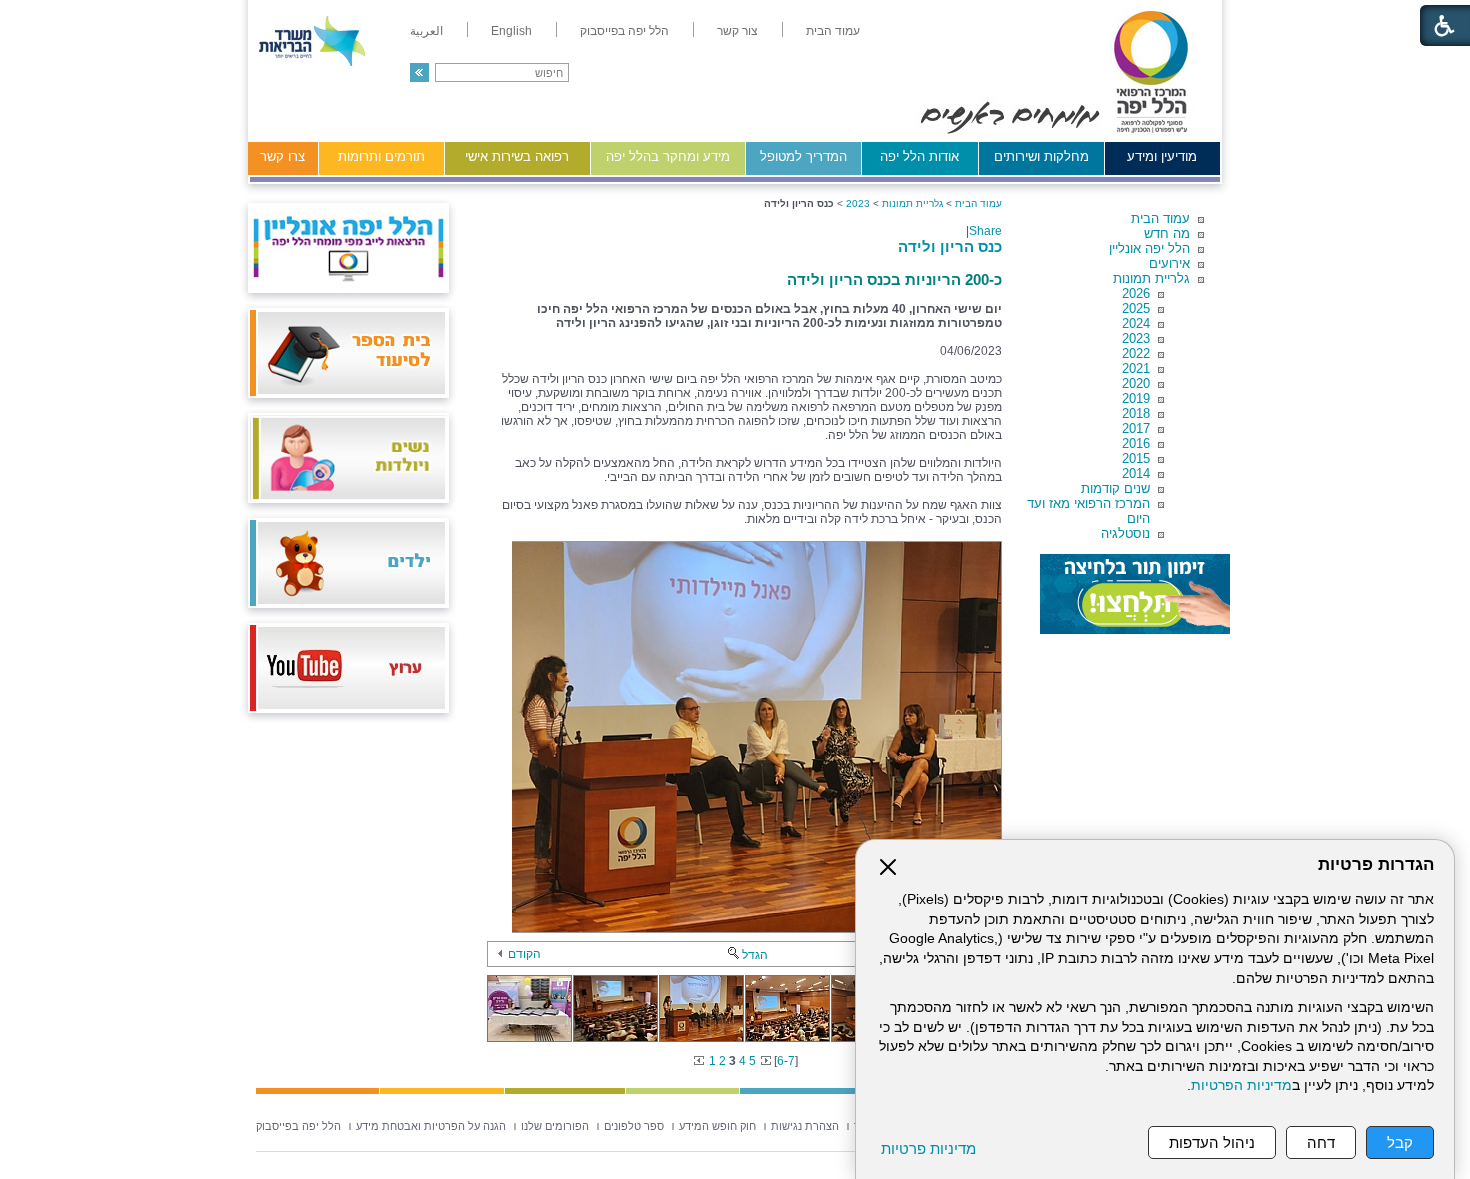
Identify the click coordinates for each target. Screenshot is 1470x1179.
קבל (1400, 1142)
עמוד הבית (1160, 218)
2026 (1136, 293)
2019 (1136, 398)
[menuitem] (833, 31)
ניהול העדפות (1212, 1142)
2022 (1136, 353)
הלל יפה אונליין (1149, 248)
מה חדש (1167, 233)
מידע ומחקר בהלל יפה (668, 156)
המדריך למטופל (803, 156)
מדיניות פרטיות (928, 1148)
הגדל (755, 955)
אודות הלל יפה (919, 156)
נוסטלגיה (1125, 533)
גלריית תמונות (1151, 278)
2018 (1136, 413)
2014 (1136, 473)
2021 (1136, 368)
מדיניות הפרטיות (1241, 1085)
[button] (419, 72)
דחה (1321, 1142)
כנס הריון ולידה (950, 246)
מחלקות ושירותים (1041, 156)
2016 (1136, 443)
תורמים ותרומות (381, 156)
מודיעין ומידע (1162, 156)
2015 (1136, 458)
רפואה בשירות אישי (517, 156)
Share (985, 231)
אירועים (1169, 263)
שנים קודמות (1115, 488)
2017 (1136, 428)
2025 (1136, 308)
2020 (1136, 383)
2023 (1136, 338)
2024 (1136, 323)
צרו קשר (282, 156)
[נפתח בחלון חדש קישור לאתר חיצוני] (1135, 594)
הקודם (524, 954)
